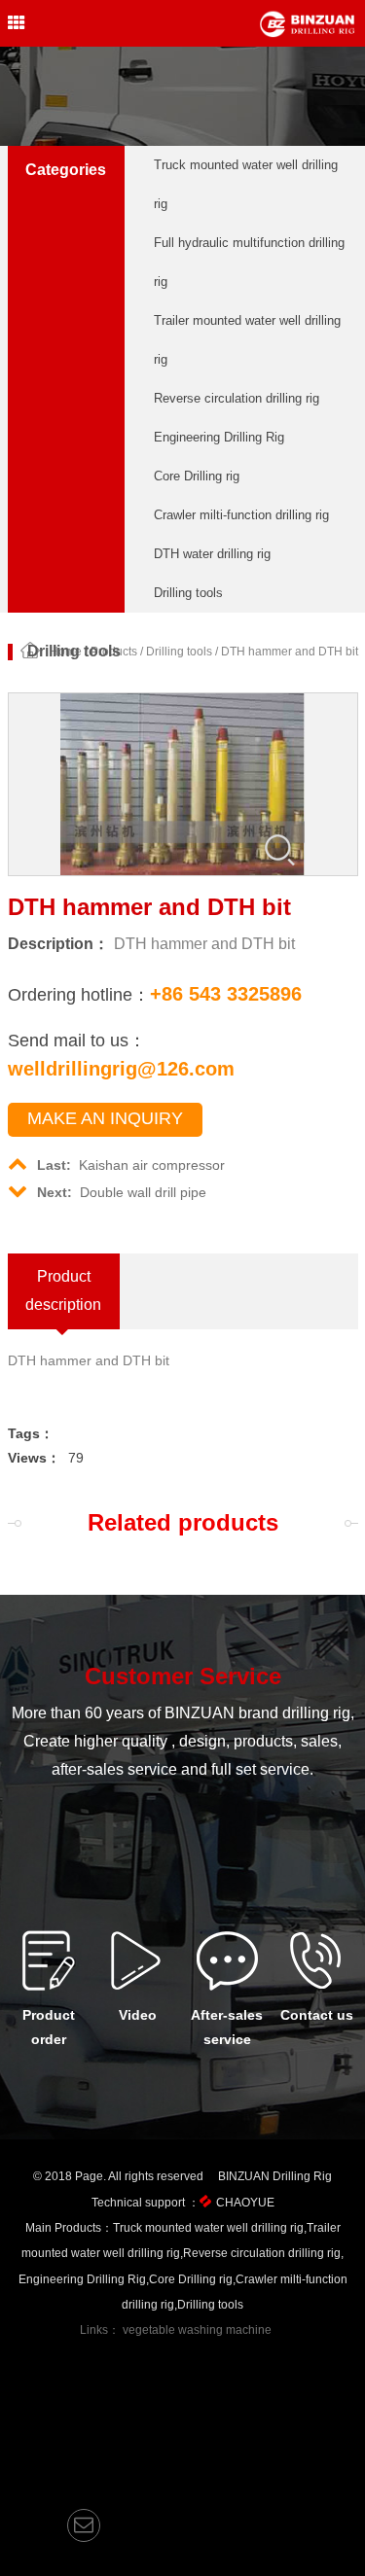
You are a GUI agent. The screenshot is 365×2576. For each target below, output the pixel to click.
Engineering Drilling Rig (219, 437)
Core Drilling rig (197, 476)
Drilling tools (188, 593)
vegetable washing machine (197, 2330)
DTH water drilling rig (212, 554)
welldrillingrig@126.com (121, 1069)
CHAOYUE (245, 2203)
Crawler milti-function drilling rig (241, 515)
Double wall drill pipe (122, 1192)
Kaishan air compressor (131, 1165)
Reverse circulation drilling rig (237, 398)
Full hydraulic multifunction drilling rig (249, 262)
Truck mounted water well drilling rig (246, 184)
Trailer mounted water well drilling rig (247, 340)
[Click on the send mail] (84, 2525)
